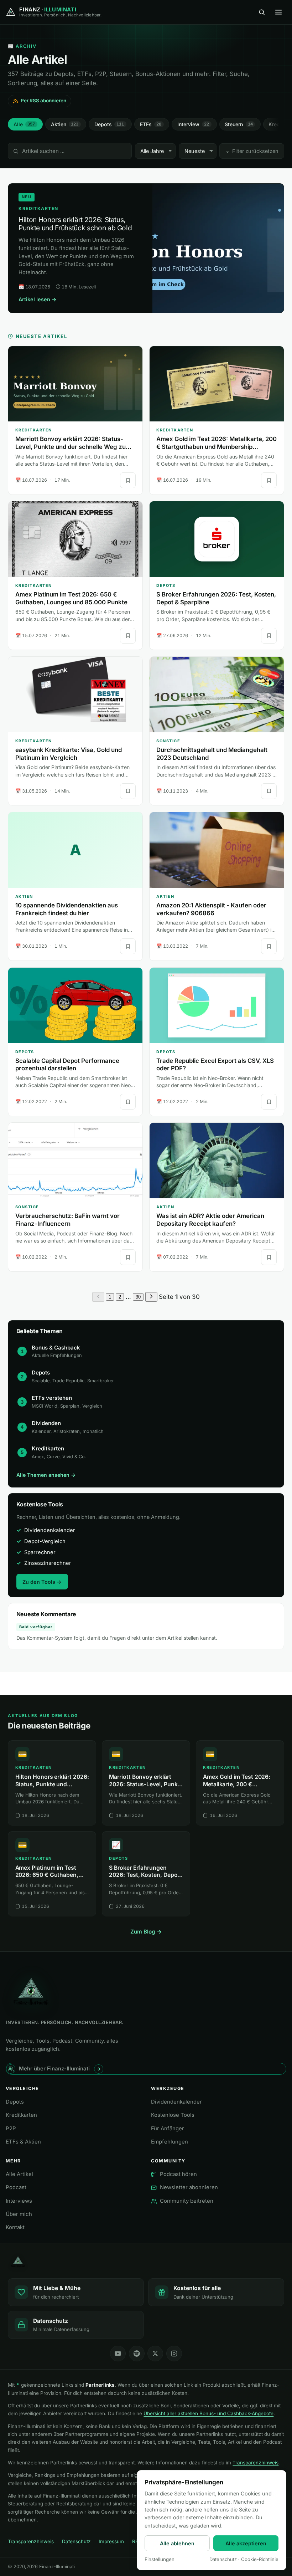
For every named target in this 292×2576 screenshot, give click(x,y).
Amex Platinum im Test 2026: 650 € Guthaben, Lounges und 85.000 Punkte (71, 598)
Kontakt (15, 2227)
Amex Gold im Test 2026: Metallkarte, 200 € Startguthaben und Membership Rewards (217, 447)
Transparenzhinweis (255, 2463)
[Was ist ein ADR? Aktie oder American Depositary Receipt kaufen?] (217, 1161)
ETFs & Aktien (23, 2142)
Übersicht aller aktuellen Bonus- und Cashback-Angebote (208, 2413)
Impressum (111, 2541)
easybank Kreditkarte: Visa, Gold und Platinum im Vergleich (69, 754)
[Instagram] (174, 2354)
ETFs (151, 124)
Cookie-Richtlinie (260, 2559)
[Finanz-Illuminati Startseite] (146, 2262)
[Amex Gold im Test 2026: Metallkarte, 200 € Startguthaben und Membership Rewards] (217, 384)
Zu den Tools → (42, 1582)
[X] (155, 2354)
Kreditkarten (21, 2115)
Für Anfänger (168, 2129)
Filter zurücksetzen (255, 151)
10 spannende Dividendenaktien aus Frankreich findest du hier (67, 909)
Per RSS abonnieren (43, 101)
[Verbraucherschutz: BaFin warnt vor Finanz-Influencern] (75, 1161)
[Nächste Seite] (151, 1297)
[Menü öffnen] (278, 12)
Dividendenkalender (176, 2102)
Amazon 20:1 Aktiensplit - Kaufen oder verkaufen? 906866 (211, 909)
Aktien (65, 124)
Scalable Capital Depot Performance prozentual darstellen (67, 1065)
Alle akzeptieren (246, 2543)
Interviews (19, 2201)
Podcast (16, 2187)
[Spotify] (137, 2354)
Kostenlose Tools (173, 2115)
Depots (109, 124)
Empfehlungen (170, 2142)
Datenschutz (76, 2541)
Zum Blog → (146, 1932)
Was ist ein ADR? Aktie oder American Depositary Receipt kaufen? (210, 1220)
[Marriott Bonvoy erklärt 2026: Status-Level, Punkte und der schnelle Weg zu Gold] (75, 384)
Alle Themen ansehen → (46, 1475)
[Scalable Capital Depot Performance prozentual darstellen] (75, 1005)
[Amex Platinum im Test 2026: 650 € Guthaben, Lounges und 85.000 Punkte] (75, 539)
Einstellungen (160, 2559)
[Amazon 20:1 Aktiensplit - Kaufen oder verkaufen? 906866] (217, 850)
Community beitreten (187, 2201)
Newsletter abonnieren (189, 2187)
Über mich (19, 2214)
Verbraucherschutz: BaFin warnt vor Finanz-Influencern (67, 1220)
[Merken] (128, 480)
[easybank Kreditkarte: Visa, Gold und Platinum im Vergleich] (75, 695)
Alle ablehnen (177, 2543)
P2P (11, 2129)
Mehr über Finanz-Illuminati (54, 2069)
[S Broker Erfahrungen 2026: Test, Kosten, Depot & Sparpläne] (217, 539)
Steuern (239, 124)
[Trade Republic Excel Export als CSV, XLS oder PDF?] (217, 1005)
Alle (24, 124)
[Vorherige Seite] (98, 1297)
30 (138, 1297)
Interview (193, 124)
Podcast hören (178, 2174)
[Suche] (262, 12)
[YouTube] (118, 2354)
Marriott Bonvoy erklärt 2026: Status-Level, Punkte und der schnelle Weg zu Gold (71, 447)
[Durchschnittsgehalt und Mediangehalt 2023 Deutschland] (217, 695)
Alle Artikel (19, 2174)
